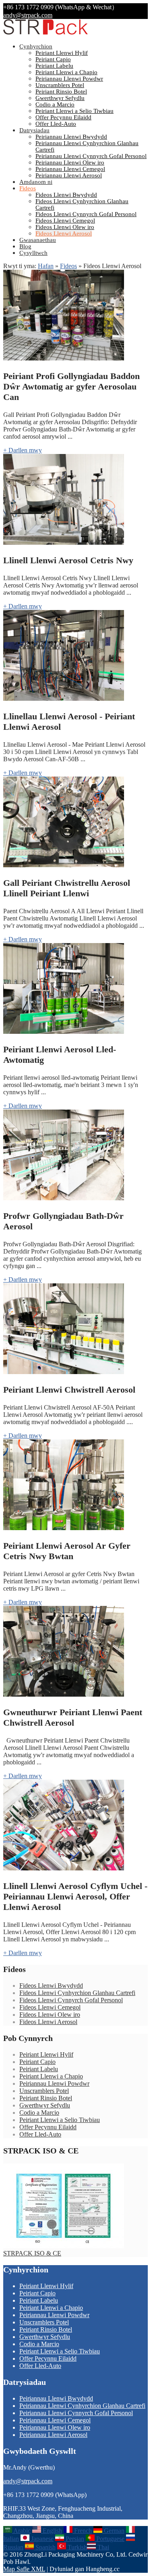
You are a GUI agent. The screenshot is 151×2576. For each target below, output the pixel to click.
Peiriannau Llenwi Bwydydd (71, 137)
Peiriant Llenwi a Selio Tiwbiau (74, 111)
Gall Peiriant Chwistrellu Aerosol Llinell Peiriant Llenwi (67, 888)
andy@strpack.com (28, 15)
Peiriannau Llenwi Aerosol (69, 175)
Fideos (28, 188)
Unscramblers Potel (60, 85)
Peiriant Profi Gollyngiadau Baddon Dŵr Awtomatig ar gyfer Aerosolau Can (71, 386)
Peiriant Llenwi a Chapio (66, 72)
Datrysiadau (34, 130)
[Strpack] (46, 33)
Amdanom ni (36, 182)
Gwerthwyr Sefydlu (60, 98)
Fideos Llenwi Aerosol (64, 233)
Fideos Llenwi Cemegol (65, 221)
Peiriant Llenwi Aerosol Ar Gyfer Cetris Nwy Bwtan (67, 1551)
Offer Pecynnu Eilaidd (63, 117)
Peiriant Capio (53, 59)
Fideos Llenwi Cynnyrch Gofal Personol (86, 214)
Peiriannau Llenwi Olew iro (70, 162)
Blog (25, 246)
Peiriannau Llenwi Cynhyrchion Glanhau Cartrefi (82, 2406)
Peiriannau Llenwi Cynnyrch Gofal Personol (91, 156)
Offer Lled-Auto (56, 124)
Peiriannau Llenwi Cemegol (70, 169)
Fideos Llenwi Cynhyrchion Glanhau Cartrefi (77, 1993)
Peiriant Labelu (54, 66)
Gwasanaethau (38, 240)
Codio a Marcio (55, 104)
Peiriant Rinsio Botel (61, 92)
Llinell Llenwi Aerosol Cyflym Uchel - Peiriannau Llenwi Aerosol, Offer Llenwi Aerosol (75, 1896)
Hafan (46, 266)
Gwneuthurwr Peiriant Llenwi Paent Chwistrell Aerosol (73, 1717)
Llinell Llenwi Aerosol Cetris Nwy (68, 560)
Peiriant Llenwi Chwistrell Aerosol (69, 1390)
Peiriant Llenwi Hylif (62, 53)
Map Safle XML (24, 2569)
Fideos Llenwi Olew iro (65, 227)
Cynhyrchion (36, 46)
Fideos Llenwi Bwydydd (66, 195)
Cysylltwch (33, 253)
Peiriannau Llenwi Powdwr (69, 79)
